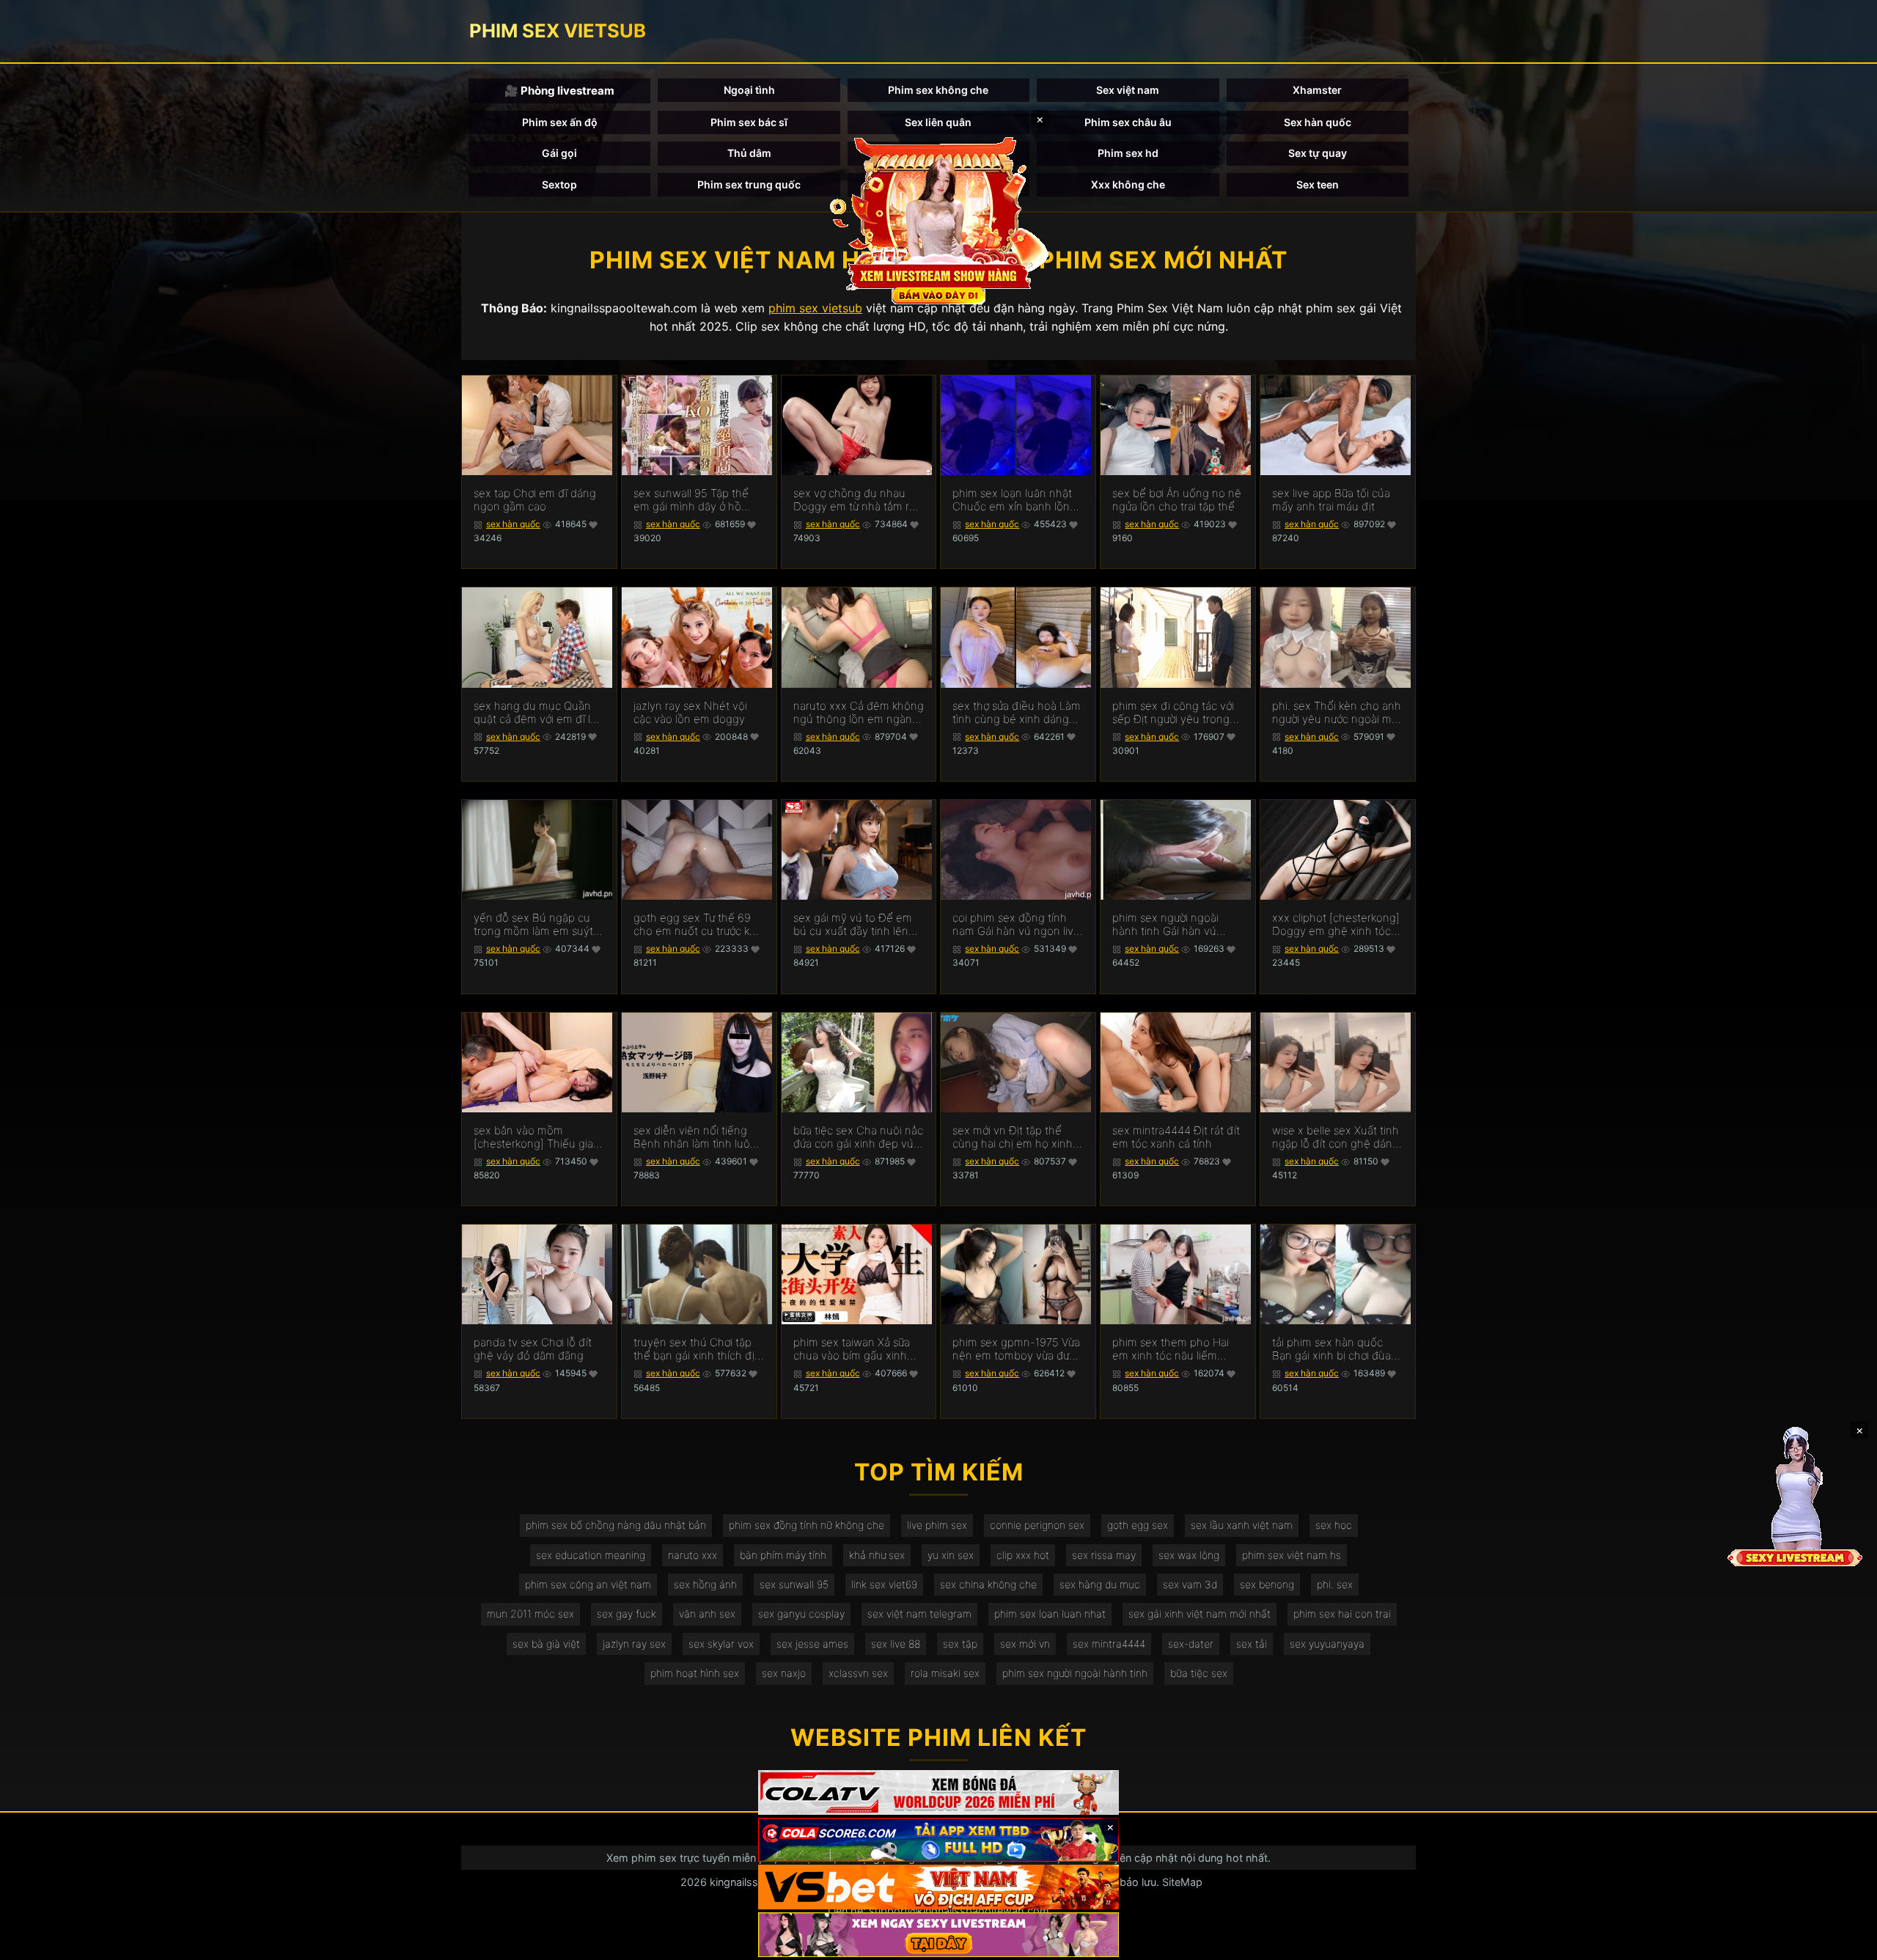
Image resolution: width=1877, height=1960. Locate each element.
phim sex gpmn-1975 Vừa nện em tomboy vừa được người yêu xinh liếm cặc (1017, 1349)
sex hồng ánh (705, 1584)
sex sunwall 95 (794, 1584)
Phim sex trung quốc (749, 184)
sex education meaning (591, 1555)
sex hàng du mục (1100, 1584)
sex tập (960, 1644)
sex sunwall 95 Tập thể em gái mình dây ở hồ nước (691, 500)
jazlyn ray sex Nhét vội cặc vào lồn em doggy (690, 713)
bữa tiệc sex (1199, 1673)
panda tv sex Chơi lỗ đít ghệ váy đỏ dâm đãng (533, 1349)
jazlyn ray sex (634, 1644)
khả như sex (877, 1555)
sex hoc (1334, 1525)
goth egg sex (1138, 1525)
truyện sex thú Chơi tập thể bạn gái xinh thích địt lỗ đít (696, 1349)
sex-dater (1191, 1644)
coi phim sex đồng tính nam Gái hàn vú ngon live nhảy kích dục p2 (1016, 925)
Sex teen (1318, 184)
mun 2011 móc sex (530, 1614)
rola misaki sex (945, 1673)
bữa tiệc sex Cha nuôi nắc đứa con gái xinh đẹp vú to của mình (858, 1137)
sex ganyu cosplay (801, 1614)
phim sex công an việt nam (588, 1584)
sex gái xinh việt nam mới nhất (1200, 1614)
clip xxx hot (1023, 1555)
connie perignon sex (1037, 1525)
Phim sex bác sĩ (749, 122)
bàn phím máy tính (783, 1555)
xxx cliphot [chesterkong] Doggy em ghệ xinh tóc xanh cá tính (1336, 925)
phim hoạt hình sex (695, 1673)
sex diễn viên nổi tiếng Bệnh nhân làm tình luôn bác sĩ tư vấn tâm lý (695, 1137)
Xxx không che (1128, 184)
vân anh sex (707, 1614)
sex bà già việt (546, 1644)
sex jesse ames (812, 1644)
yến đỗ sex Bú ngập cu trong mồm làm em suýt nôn (533, 925)
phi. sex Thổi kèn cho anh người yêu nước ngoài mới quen (1337, 713)
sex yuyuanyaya (1327, 1644)
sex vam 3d (1190, 1584)
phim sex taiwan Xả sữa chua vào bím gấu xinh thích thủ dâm (852, 1349)
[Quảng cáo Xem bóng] (938, 1792)
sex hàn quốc (513, 524)
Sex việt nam (1128, 90)
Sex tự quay (1318, 153)
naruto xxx (693, 1555)
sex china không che (988, 1584)
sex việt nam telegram (919, 1614)
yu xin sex (951, 1555)
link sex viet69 (884, 1584)
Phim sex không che (938, 90)
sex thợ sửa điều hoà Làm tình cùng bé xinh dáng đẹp (1017, 713)
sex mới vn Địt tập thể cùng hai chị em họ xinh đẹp (1013, 1137)
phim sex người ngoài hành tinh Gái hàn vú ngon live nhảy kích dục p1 (1172, 925)
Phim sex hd (1128, 153)
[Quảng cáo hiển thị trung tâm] (938, 220)
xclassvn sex (858, 1673)
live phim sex (937, 1525)
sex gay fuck (627, 1614)
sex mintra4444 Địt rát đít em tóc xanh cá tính (1176, 1137)
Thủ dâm (749, 153)
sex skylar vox (721, 1644)
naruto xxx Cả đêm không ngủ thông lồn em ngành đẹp (859, 713)
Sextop (559, 184)
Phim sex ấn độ (560, 122)
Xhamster (1317, 90)
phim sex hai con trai (1342, 1614)
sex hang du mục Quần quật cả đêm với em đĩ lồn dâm (539, 713)
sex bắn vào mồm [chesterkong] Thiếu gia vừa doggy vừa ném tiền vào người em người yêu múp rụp (534, 1137)
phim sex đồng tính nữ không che (807, 1525)
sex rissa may (1104, 1555)
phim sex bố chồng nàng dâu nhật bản (616, 1525)
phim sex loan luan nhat (1050, 1614)
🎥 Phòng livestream (559, 91)
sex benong (1267, 1584)
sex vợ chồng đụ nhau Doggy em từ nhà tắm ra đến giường (854, 500)
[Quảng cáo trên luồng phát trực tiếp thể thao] (938, 1935)
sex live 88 (896, 1644)
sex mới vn (1025, 1644)
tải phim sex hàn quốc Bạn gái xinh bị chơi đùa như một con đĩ (1331, 1349)
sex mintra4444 (1109, 1644)
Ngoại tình (749, 90)
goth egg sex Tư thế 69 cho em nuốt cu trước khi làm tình (696, 925)
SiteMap (1182, 1882)
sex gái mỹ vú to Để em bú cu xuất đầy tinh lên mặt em (853, 925)
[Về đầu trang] (1845, 1942)
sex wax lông (1189, 1555)
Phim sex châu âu (1128, 122)
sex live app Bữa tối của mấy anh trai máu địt (1331, 500)
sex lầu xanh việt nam (1242, 1525)
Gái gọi (559, 153)
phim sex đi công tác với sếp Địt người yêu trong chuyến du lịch (1173, 713)
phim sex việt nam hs (1292, 1555)
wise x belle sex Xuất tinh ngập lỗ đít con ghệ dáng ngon (1336, 1137)
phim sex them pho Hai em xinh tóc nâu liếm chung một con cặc (1171, 1349)
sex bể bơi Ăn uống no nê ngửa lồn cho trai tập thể (1177, 500)
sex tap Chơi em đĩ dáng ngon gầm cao (535, 500)
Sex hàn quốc (1318, 122)
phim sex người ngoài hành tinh (1075, 1673)
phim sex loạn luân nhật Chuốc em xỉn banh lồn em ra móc (1012, 500)
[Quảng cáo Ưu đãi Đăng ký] (938, 1840)
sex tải (1252, 1644)
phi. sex (1335, 1584)
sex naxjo (784, 1673)
